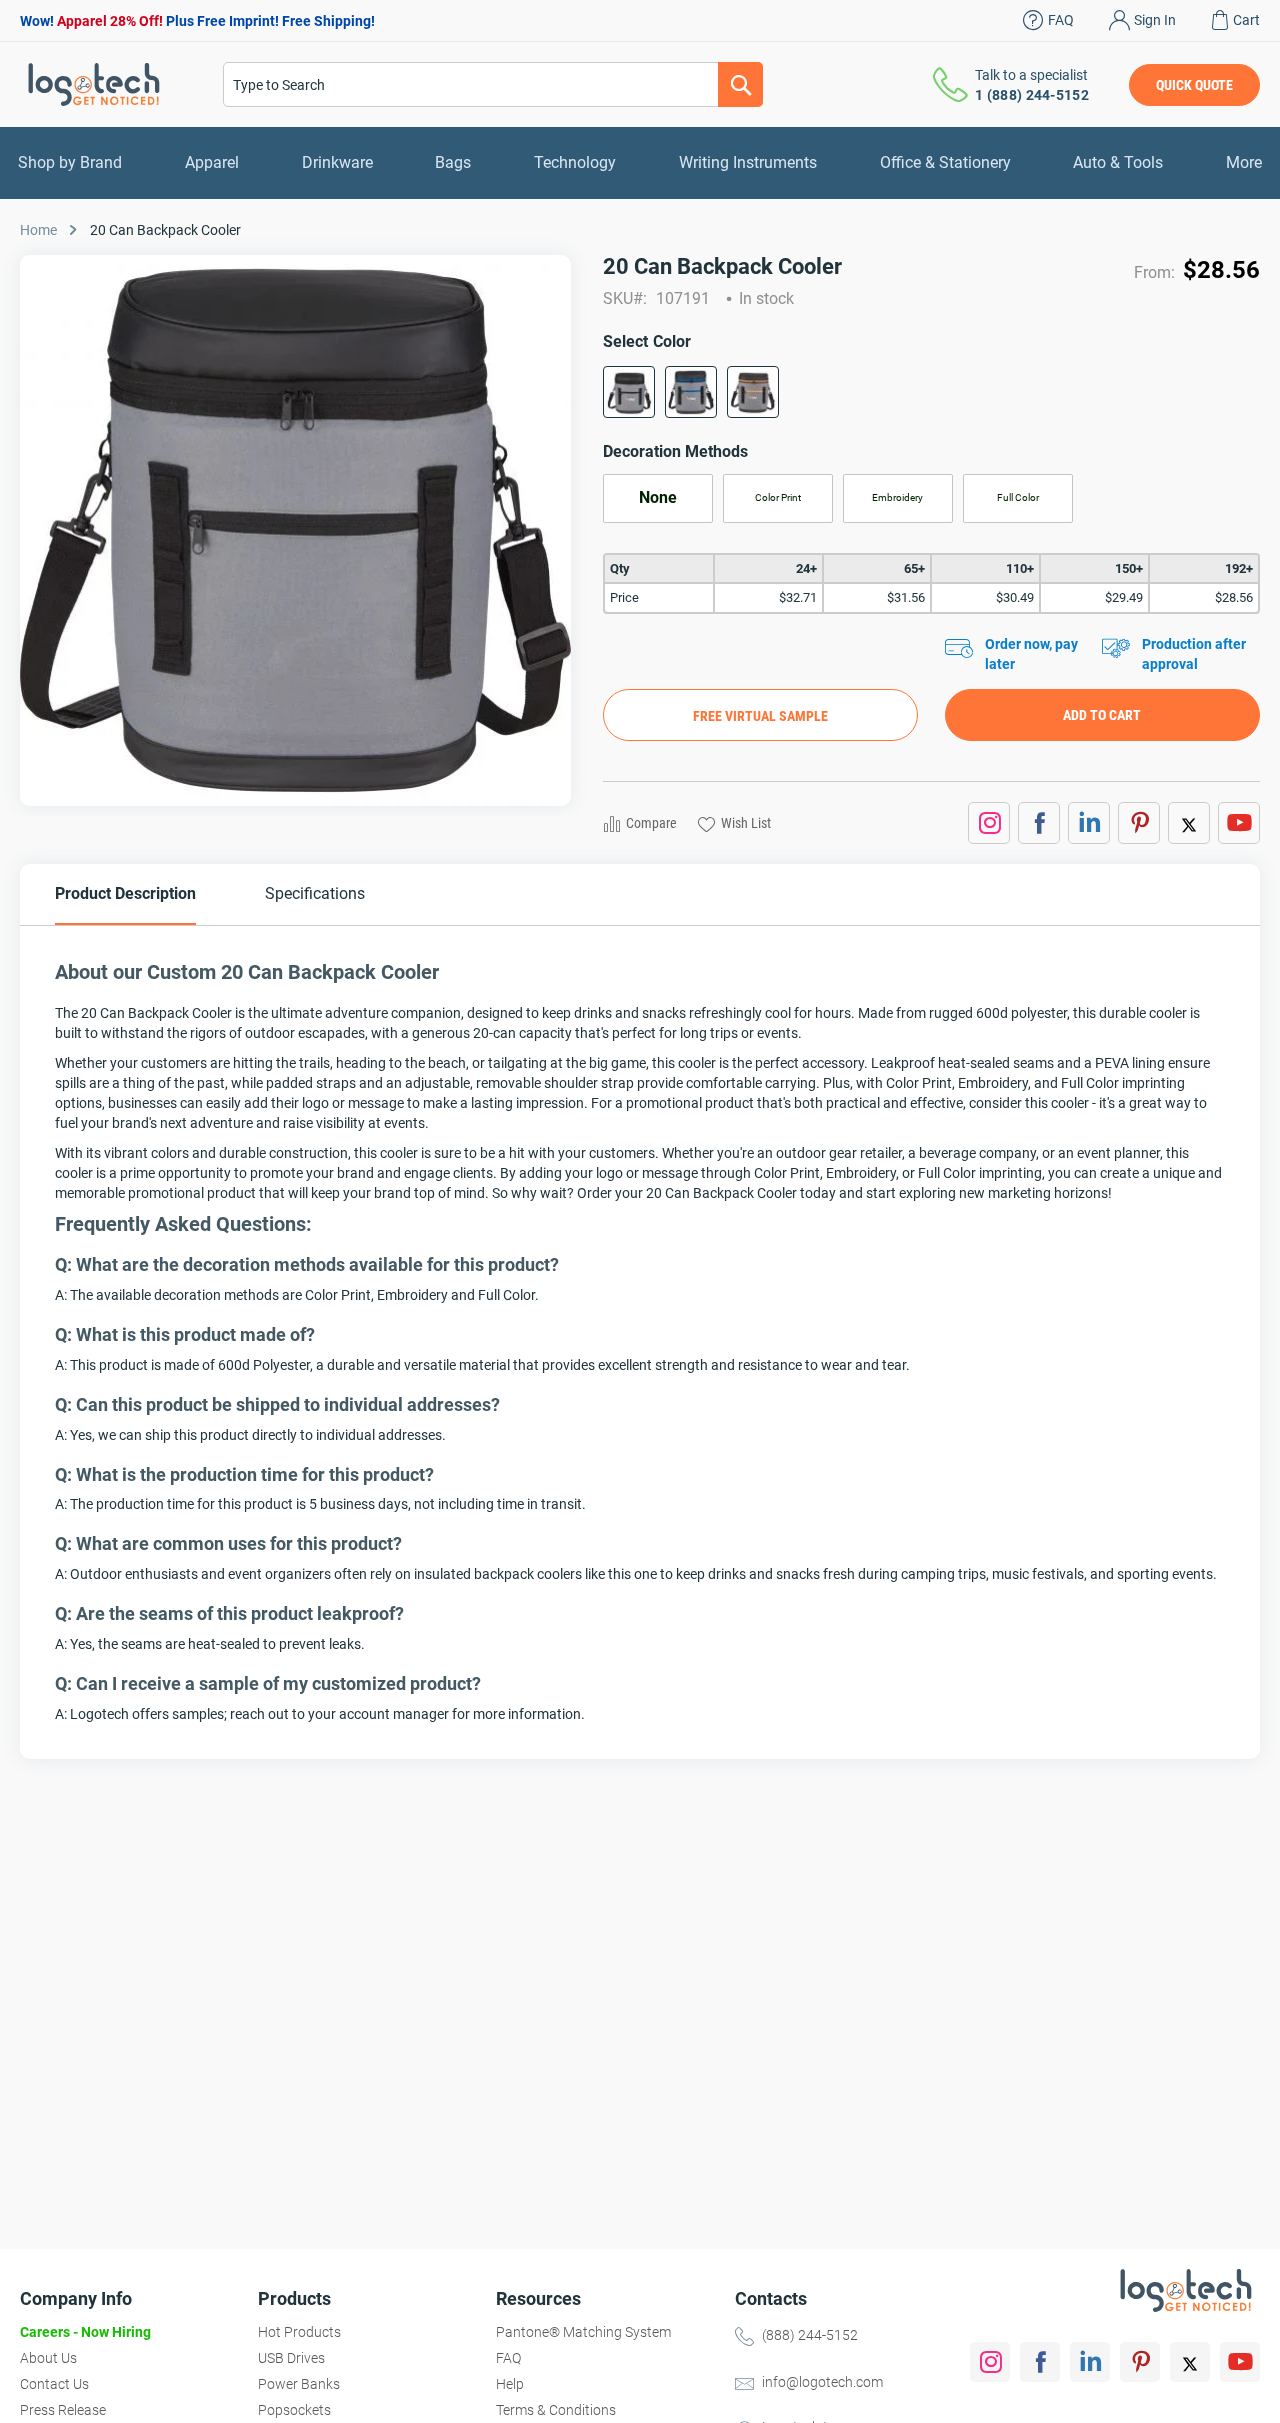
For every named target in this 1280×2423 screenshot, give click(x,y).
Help (510, 2384)
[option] (629, 392)
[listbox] (931, 398)
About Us (48, 2358)
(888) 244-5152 (810, 2335)
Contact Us (54, 2384)
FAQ (1061, 20)
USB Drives (291, 2358)
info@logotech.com (822, 2382)
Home (38, 230)
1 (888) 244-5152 (1032, 95)
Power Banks (299, 2384)
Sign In (1155, 20)
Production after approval (1194, 654)
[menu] (640, 163)
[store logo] (94, 84)
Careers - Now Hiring (85, 2332)
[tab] (125, 894)
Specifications (315, 893)
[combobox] (493, 84)
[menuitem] (70, 163)
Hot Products (299, 2332)
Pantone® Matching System (583, 2332)
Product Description (125, 893)
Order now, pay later (1031, 654)
